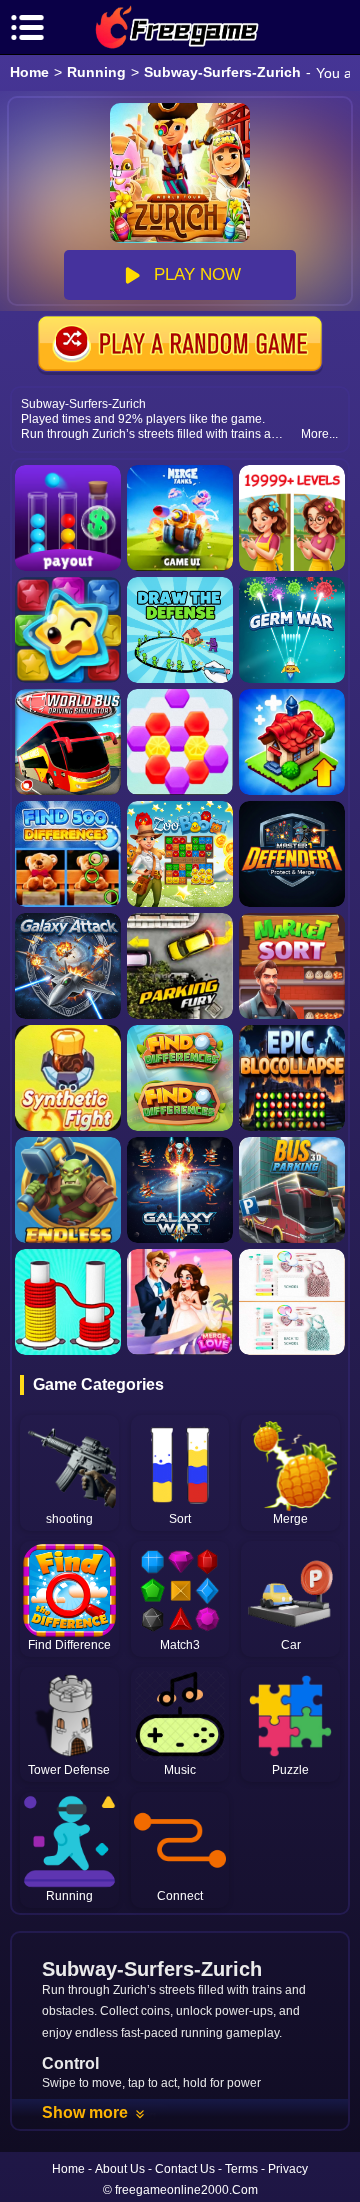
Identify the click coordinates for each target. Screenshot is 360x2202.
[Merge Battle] (68, 1078)
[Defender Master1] (292, 854)
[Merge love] (180, 1302)
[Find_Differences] (180, 1078)
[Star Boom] (68, 630)
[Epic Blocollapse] (292, 1078)
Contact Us (185, 2169)
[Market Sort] (292, 966)
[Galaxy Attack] (68, 966)
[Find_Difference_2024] (292, 518)
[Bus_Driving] (68, 742)
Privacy (288, 2169)
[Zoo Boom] (180, 854)
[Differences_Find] (292, 1302)
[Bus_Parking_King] (292, 1190)
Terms (241, 2169)
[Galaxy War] (180, 1190)
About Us (120, 2169)
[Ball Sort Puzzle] (68, 518)
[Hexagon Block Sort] (180, 742)
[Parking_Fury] (180, 966)
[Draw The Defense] (180, 630)
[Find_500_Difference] (68, 854)
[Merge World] (292, 742)
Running (96, 72)
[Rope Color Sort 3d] (68, 1302)
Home (29, 72)
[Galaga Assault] (292, 630)
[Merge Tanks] (180, 518)
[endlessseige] (68, 1190)
